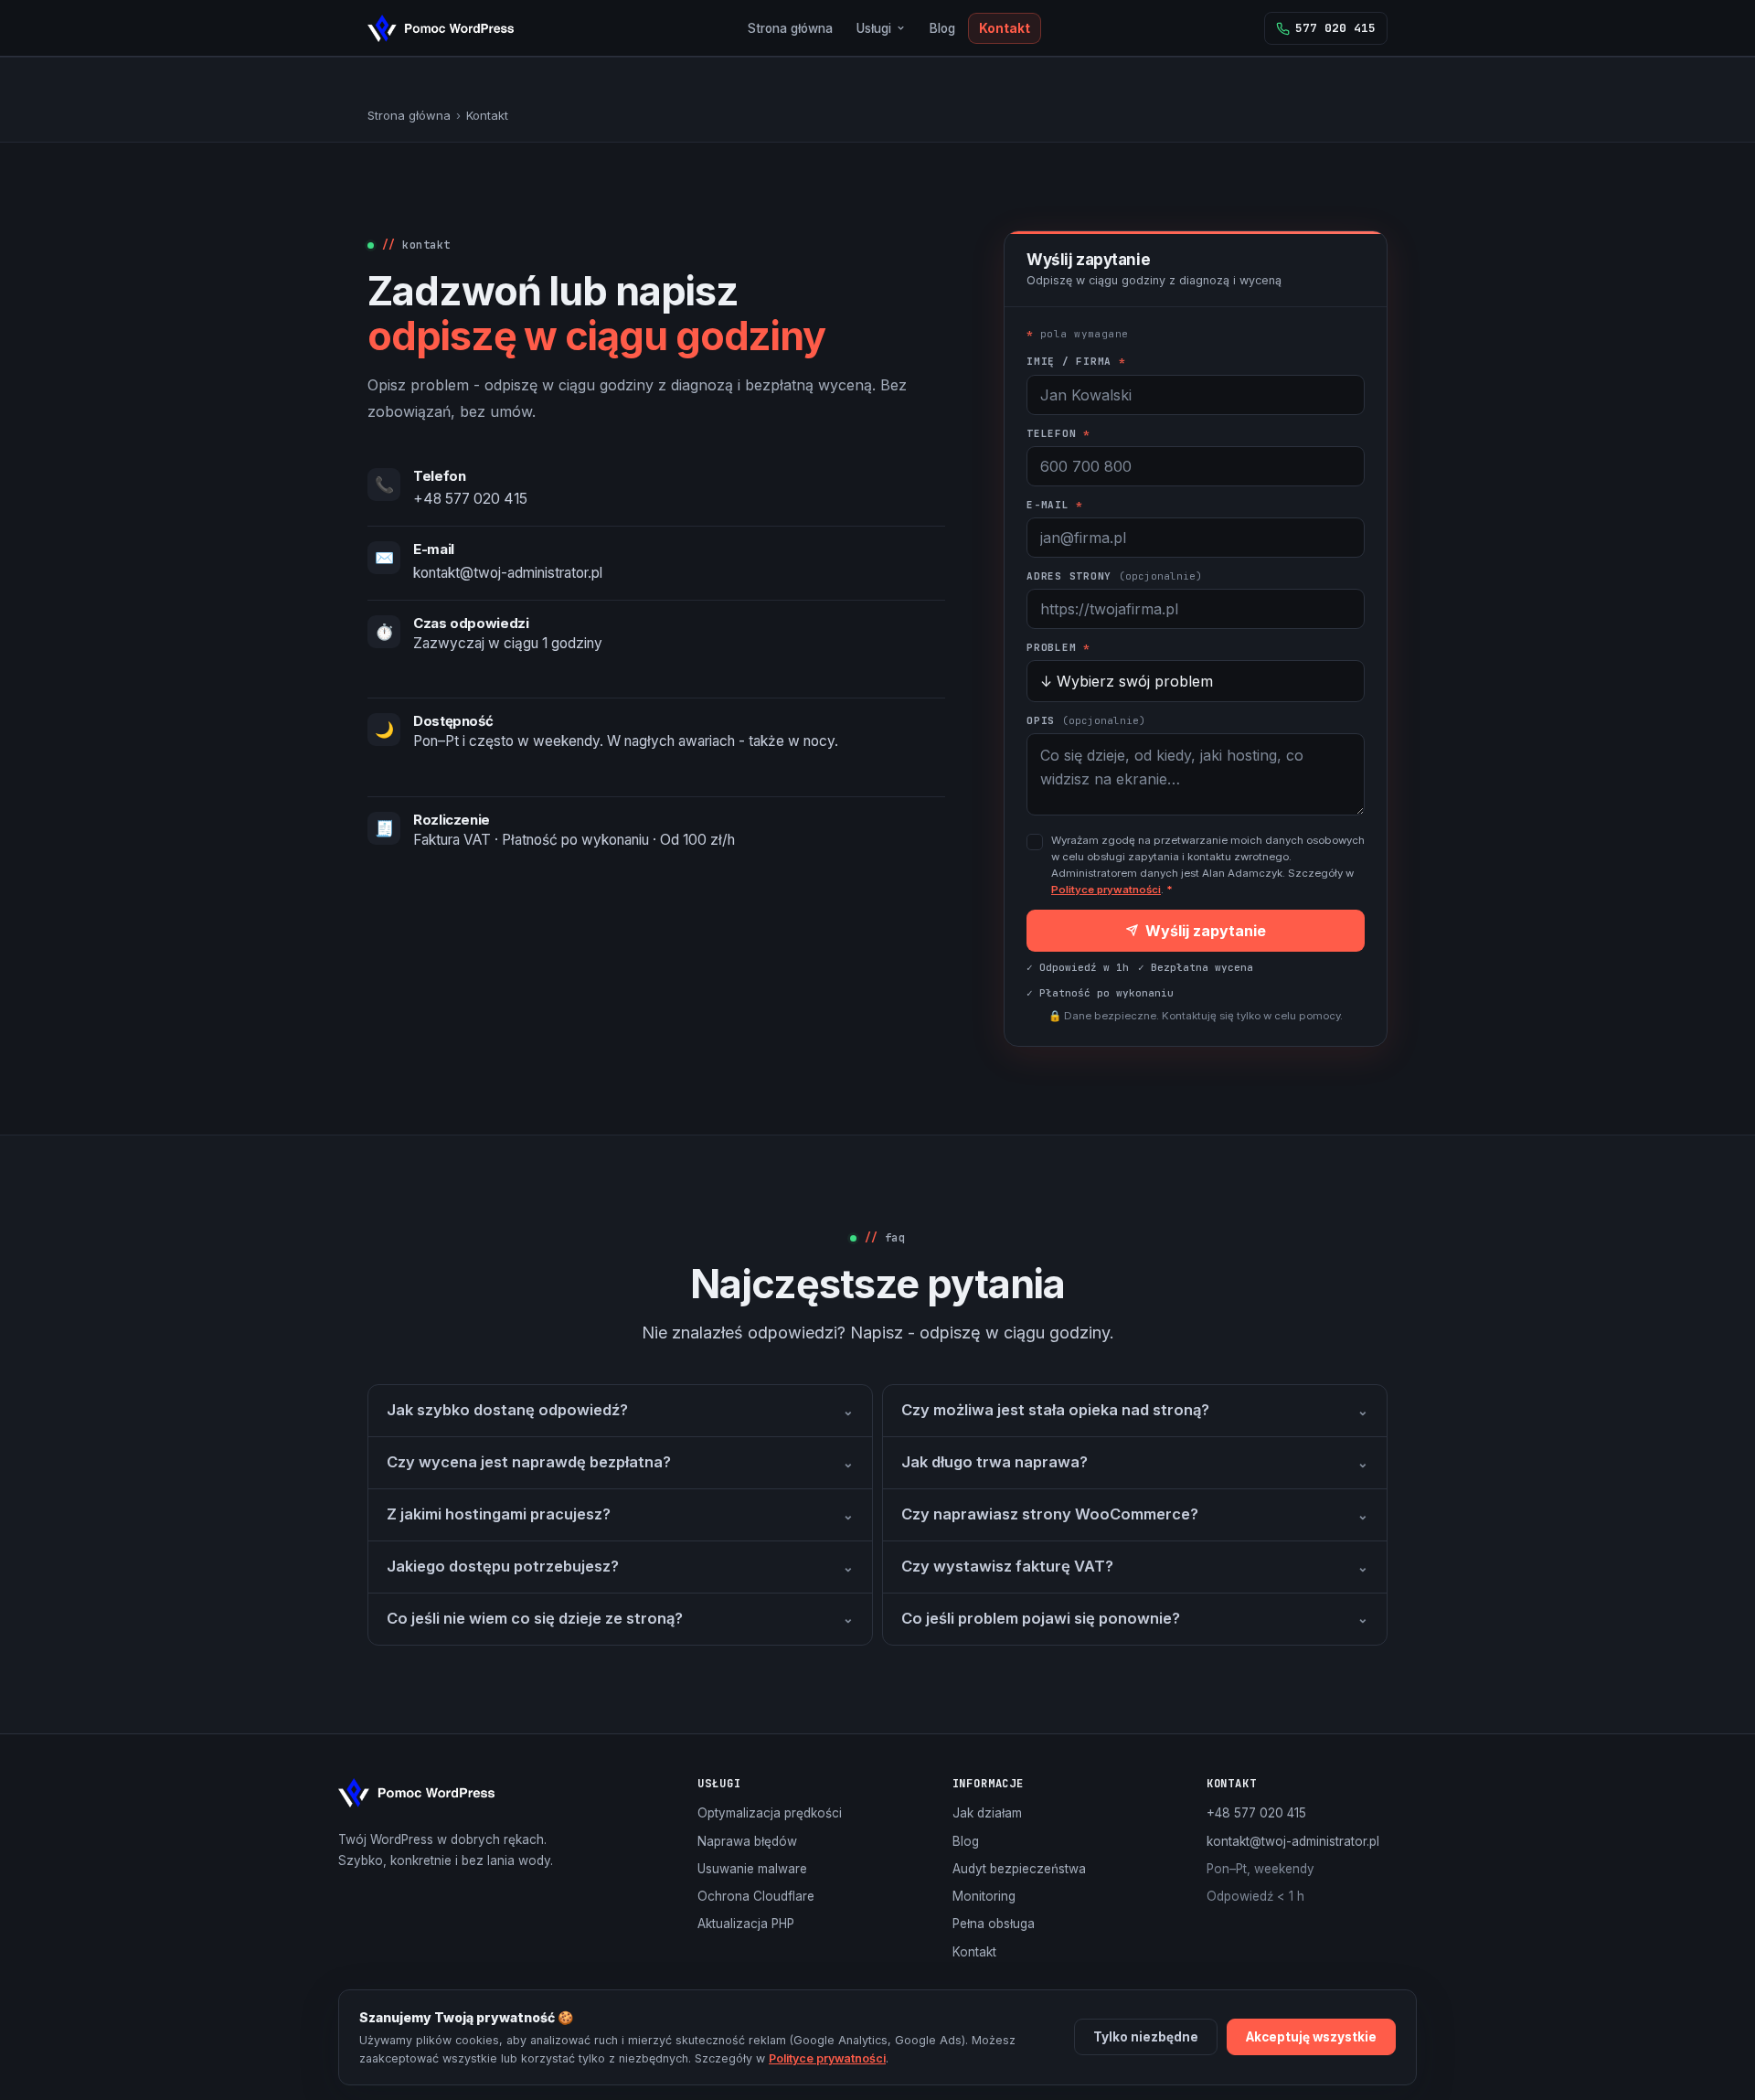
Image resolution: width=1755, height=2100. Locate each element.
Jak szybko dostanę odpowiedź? (620, 1410)
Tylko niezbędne (1146, 2037)
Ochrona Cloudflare (756, 1896)
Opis (1086, 720)
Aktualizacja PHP (746, 1924)
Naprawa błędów (747, 1841)
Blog (942, 28)
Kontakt (1005, 28)
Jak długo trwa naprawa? (1135, 1462)
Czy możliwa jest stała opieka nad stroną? (1135, 1410)
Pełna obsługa (994, 1924)
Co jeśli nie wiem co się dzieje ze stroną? (620, 1618)
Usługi (874, 28)
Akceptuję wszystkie (1311, 2037)
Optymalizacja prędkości (770, 1813)
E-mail (1055, 505)
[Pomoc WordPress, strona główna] (441, 28)
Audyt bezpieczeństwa (1019, 1869)
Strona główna (790, 28)
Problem (1058, 647)
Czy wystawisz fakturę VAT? (1135, 1566)
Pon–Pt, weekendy (1260, 1869)
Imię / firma (1076, 361)
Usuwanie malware (752, 1869)
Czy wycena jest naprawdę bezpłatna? (620, 1462)
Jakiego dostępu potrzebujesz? (620, 1566)
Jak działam (987, 1813)
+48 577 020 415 (470, 499)
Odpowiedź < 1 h (1255, 1896)
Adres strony (1114, 576)
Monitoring (984, 1896)
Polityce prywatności (1106, 890)
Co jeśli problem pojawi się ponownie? (1135, 1618)
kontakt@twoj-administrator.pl (508, 573)
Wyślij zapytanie (1206, 931)
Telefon (1058, 433)
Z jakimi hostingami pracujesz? (620, 1514)
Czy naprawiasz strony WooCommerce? (1135, 1514)
